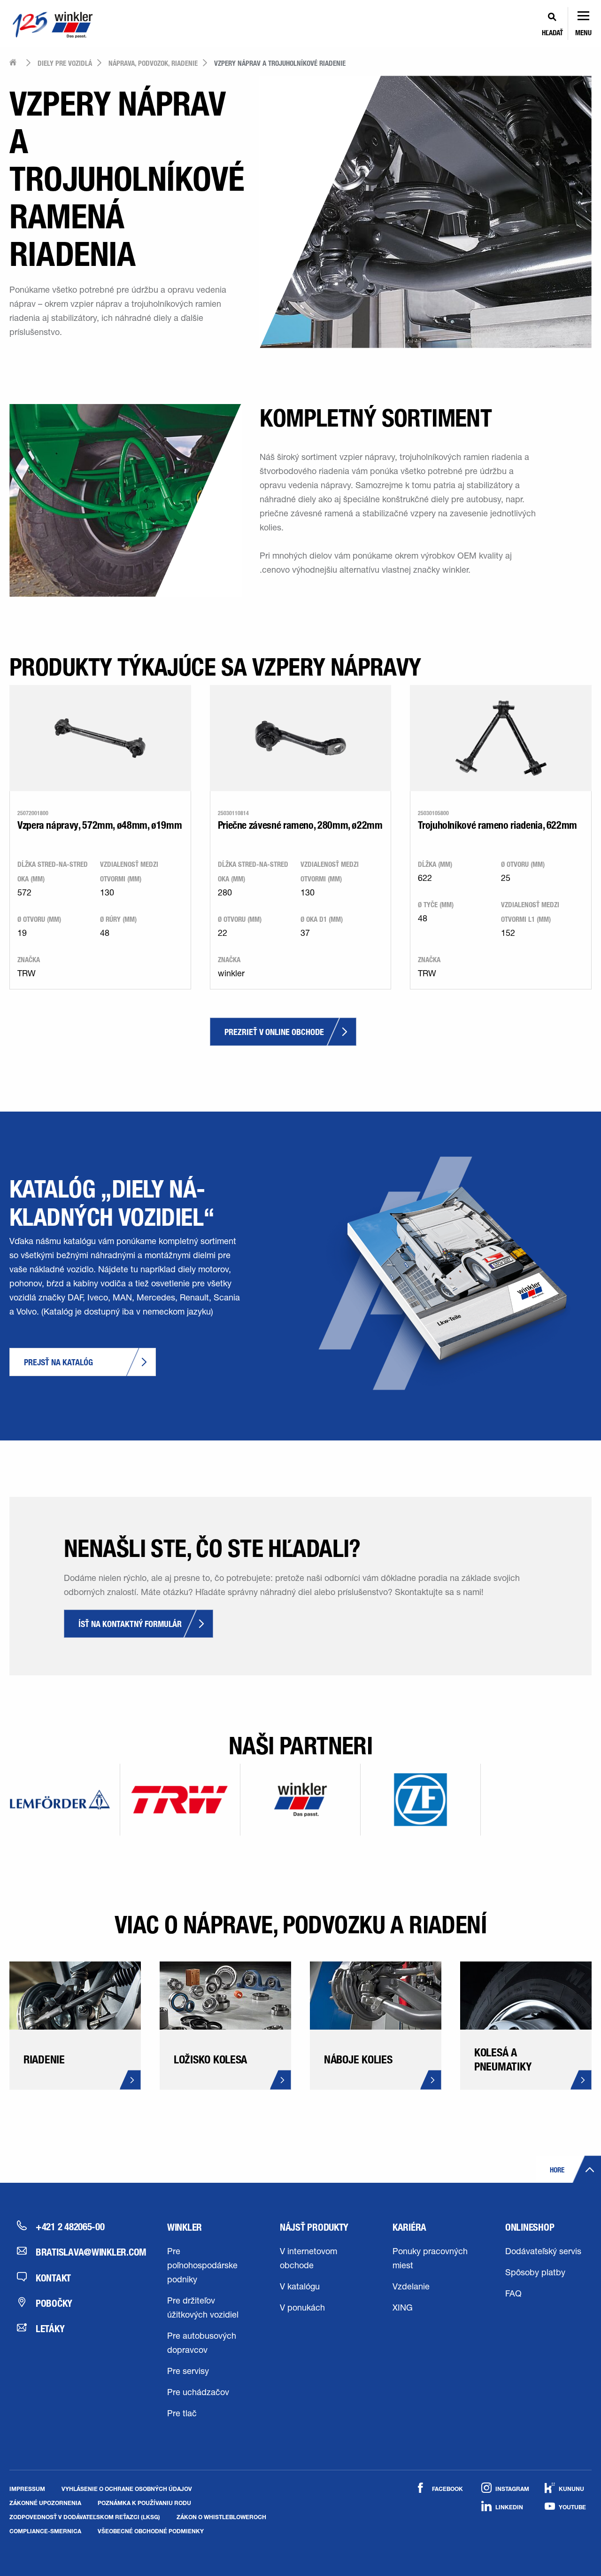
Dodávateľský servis (543, 2252)
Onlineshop (530, 2227)
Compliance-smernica (45, 2531)
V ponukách (302, 2309)
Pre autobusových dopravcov (202, 2344)
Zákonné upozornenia (45, 2503)
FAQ (513, 2295)
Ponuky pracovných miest (430, 2259)
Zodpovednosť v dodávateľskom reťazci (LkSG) (85, 2517)
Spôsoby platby (535, 2273)
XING (403, 2309)
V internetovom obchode (308, 2259)
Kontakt (53, 2278)
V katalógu (300, 2288)
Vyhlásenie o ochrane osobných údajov (127, 2489)
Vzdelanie (411, 2288)
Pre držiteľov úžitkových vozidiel (203, 2309)
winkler (185, 2227)
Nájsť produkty (314, 2227)
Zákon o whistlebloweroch (221, 2517)
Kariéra (409, 2227)
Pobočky (54, 2303)
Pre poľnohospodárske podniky (202, 2266)
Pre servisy (188, 2372)
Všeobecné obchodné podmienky (151, 2531)
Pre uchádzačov (198, 2393)
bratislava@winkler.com (85, 2252)
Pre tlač (182, 2414)
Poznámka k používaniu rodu (144, 2503)
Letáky (50, 2328)
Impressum (27, 2489)
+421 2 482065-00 (70, 2226)
